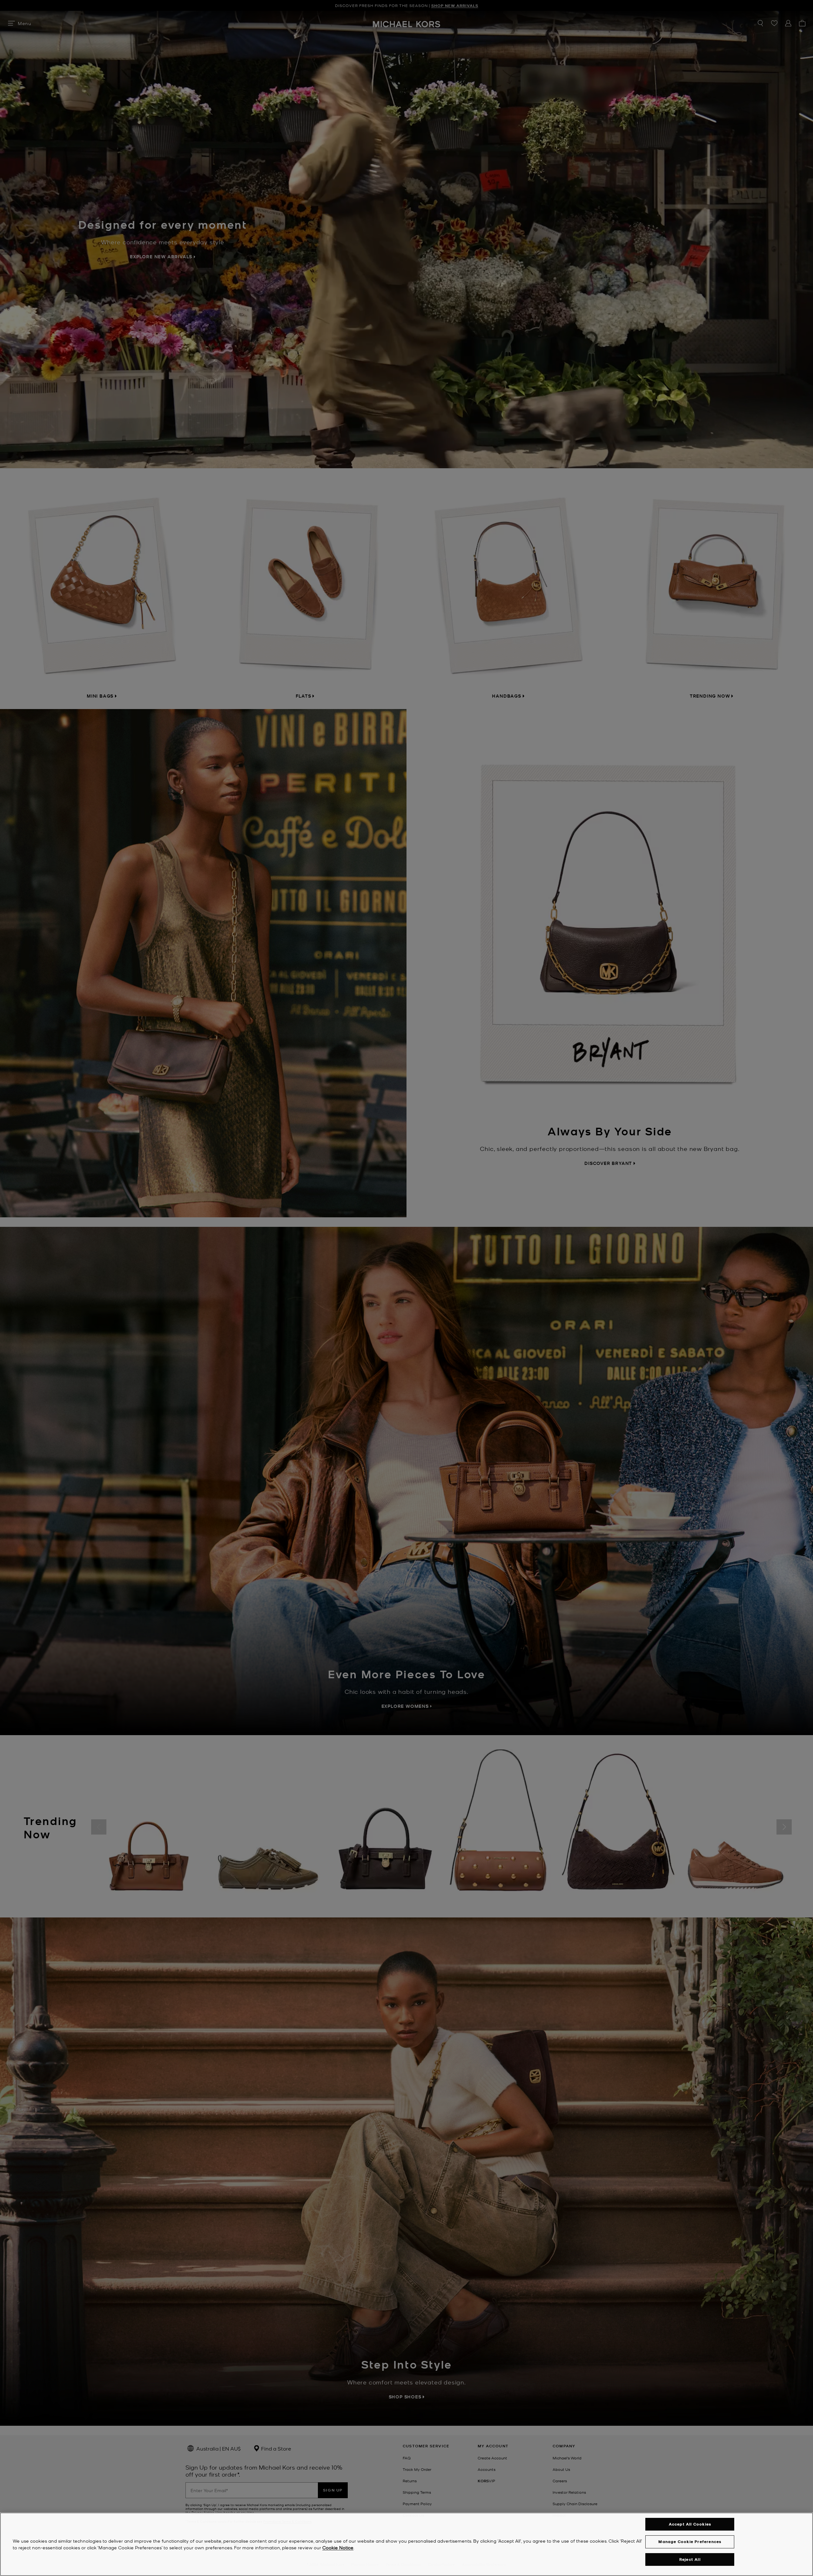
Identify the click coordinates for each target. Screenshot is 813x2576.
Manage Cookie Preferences (690, 2542)
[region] (406, 2544)
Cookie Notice (338, 2547)
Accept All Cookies (690, 2524)
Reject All (690, 2559)
